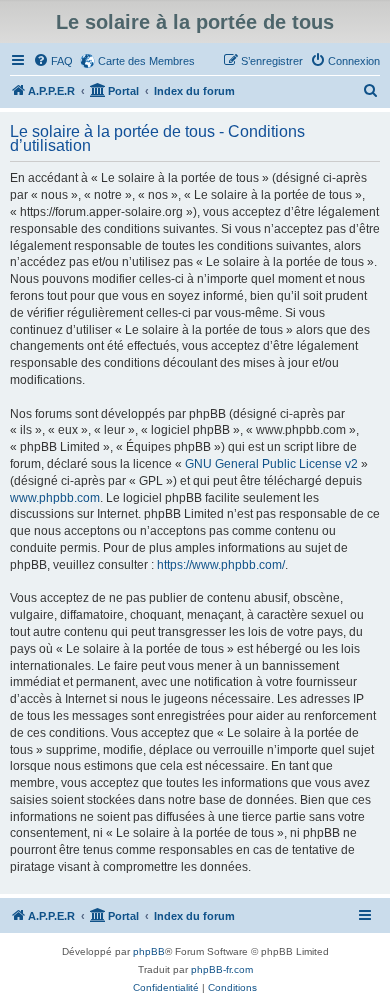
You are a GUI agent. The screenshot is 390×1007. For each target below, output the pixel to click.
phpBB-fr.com (222, 969)
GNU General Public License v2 (271, 464)
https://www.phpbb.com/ (221, 565)
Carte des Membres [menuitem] (146, 61)
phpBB (149, 951)
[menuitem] (53, 61)
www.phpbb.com (55, 498)
